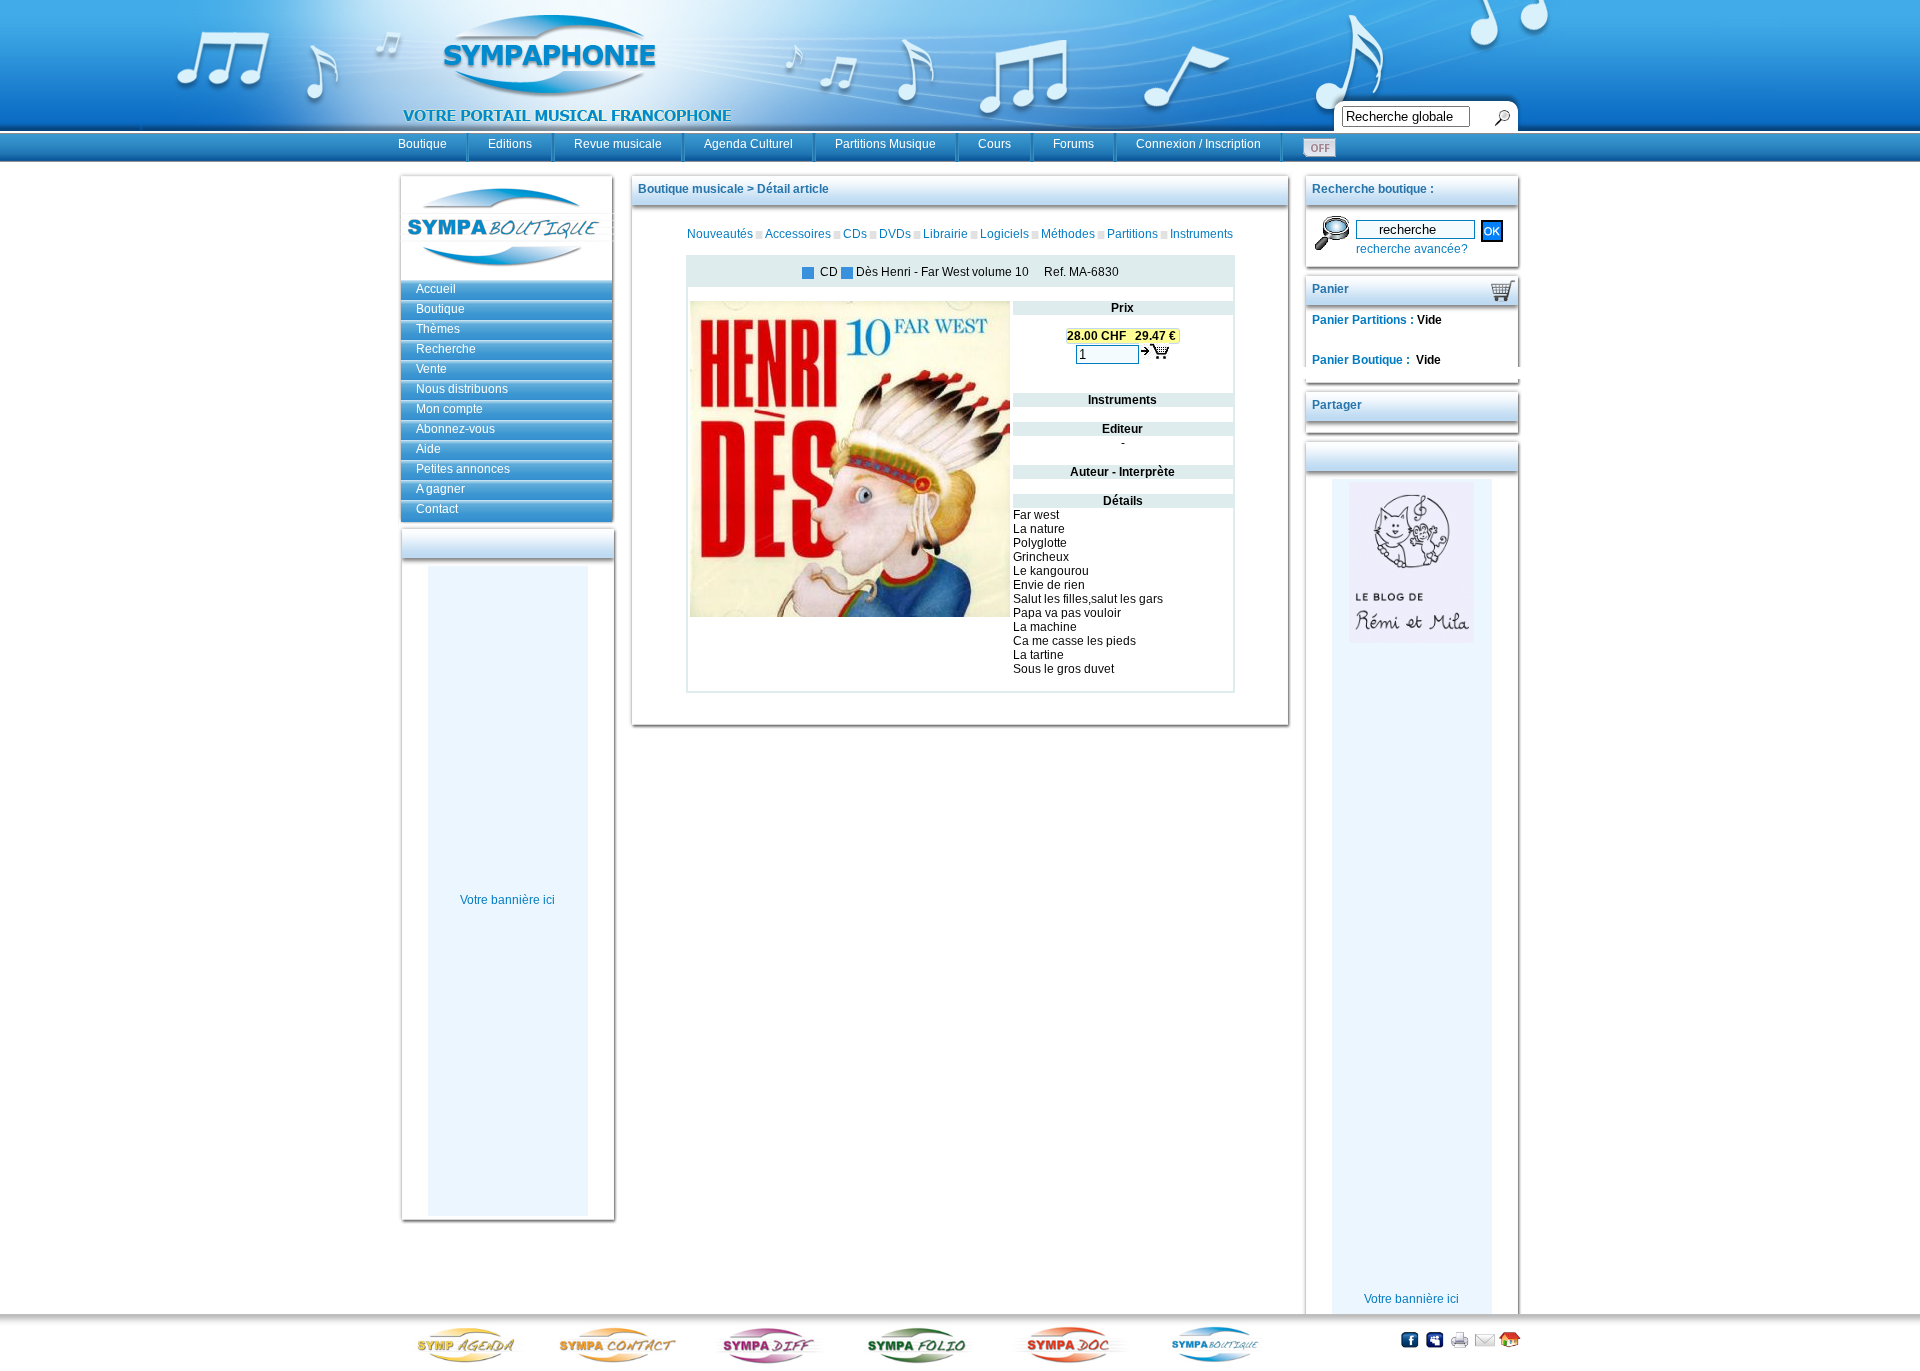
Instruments (1201, 234)
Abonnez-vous (455, 429)
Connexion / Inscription (1198, 144)
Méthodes (1068, 234)
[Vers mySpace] (1434, 1339)
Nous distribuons (462, 389)
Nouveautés (720, 234)
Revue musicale (618, 144)
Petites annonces (463, 469)
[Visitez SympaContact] (623, 1361)
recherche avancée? (1412, 249)
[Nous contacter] (1484, 1339)
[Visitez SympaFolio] (923, 1361)
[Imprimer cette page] (1459, 1339)
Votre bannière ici (507, 900)
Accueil (436, 289)
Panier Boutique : (1362, 360)
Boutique (422, 144)
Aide (428, 449)
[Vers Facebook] (1409, 1339)
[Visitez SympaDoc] (1073, 1360)
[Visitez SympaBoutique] (1223, 1361)
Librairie (945, 234)
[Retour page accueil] (1509, 1339)
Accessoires (798, 234)
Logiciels (1004, 234)
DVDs (895, 234)
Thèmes (438, 329)
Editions (510, 144)
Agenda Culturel (748, 144)
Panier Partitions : (1364, 320)
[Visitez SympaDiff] (773, 1361)
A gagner (440, 489)
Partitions (1132, 234)
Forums (1073, 144)
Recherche (446, 349)
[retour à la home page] (568, 132)
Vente (431, 369)
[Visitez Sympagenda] (473, 1361)
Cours (994, 144)
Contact (437, 509)
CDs (855, 234)
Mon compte (449, 409)
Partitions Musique (885, 144)
